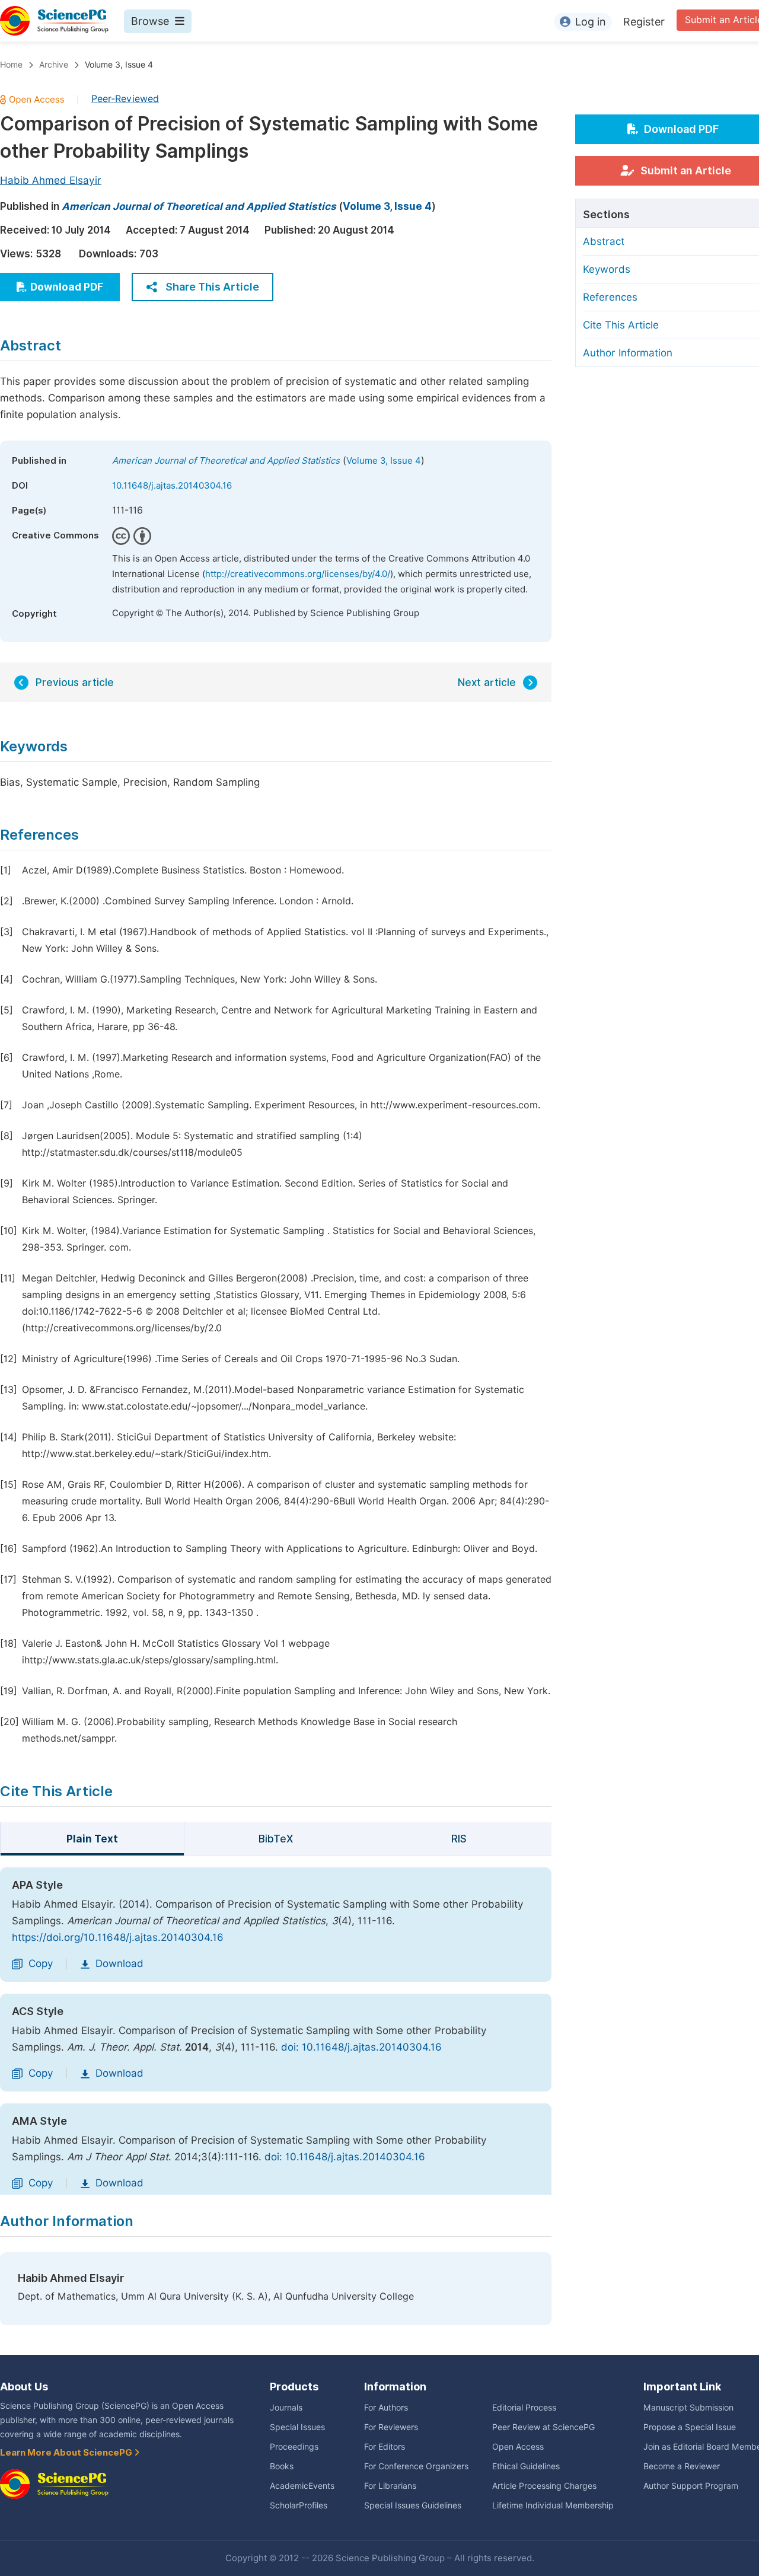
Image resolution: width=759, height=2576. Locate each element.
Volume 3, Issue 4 (119, 65)
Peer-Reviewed (125, 99)
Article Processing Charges (544, 2486)
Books (282, 2466)
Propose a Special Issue (690, 2427)
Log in (591, 22)
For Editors (385, 2447)
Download (119, 1963)
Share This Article (212, 287)
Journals (286, 2408)
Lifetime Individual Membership (553, 2505)
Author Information (628, 353)
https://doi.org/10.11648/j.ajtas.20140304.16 (118, 1937)
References (610, 297)
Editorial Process (524, 2408)
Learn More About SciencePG (67, 2453)
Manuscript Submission (688, 2408)
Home (11, 65)
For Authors (386, 2408)
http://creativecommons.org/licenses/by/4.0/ (298, 574)
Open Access (518, 2447)
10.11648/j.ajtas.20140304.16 (172, 486)
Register (644, 22)
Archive (54, 65)
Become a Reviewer (682, 2466)
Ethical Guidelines (526, 2466)
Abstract (604, 241)
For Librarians (390, 2486)
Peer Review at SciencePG (543, 2427)
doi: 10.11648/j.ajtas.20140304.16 (361, 2047)
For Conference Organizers (416, 2466)
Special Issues (297, 2427)
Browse (150, 21)
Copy (41, 1963)
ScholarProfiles (299, 2505)
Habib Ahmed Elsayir (51, 180)
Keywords (607, 269)
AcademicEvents (302, 2486)
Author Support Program (691, 2486)
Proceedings (294, 2447)
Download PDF (67, 287)
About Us (24, 2387)
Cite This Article (621, 325)
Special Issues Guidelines (413, 2505)
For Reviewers (391, 2427)
